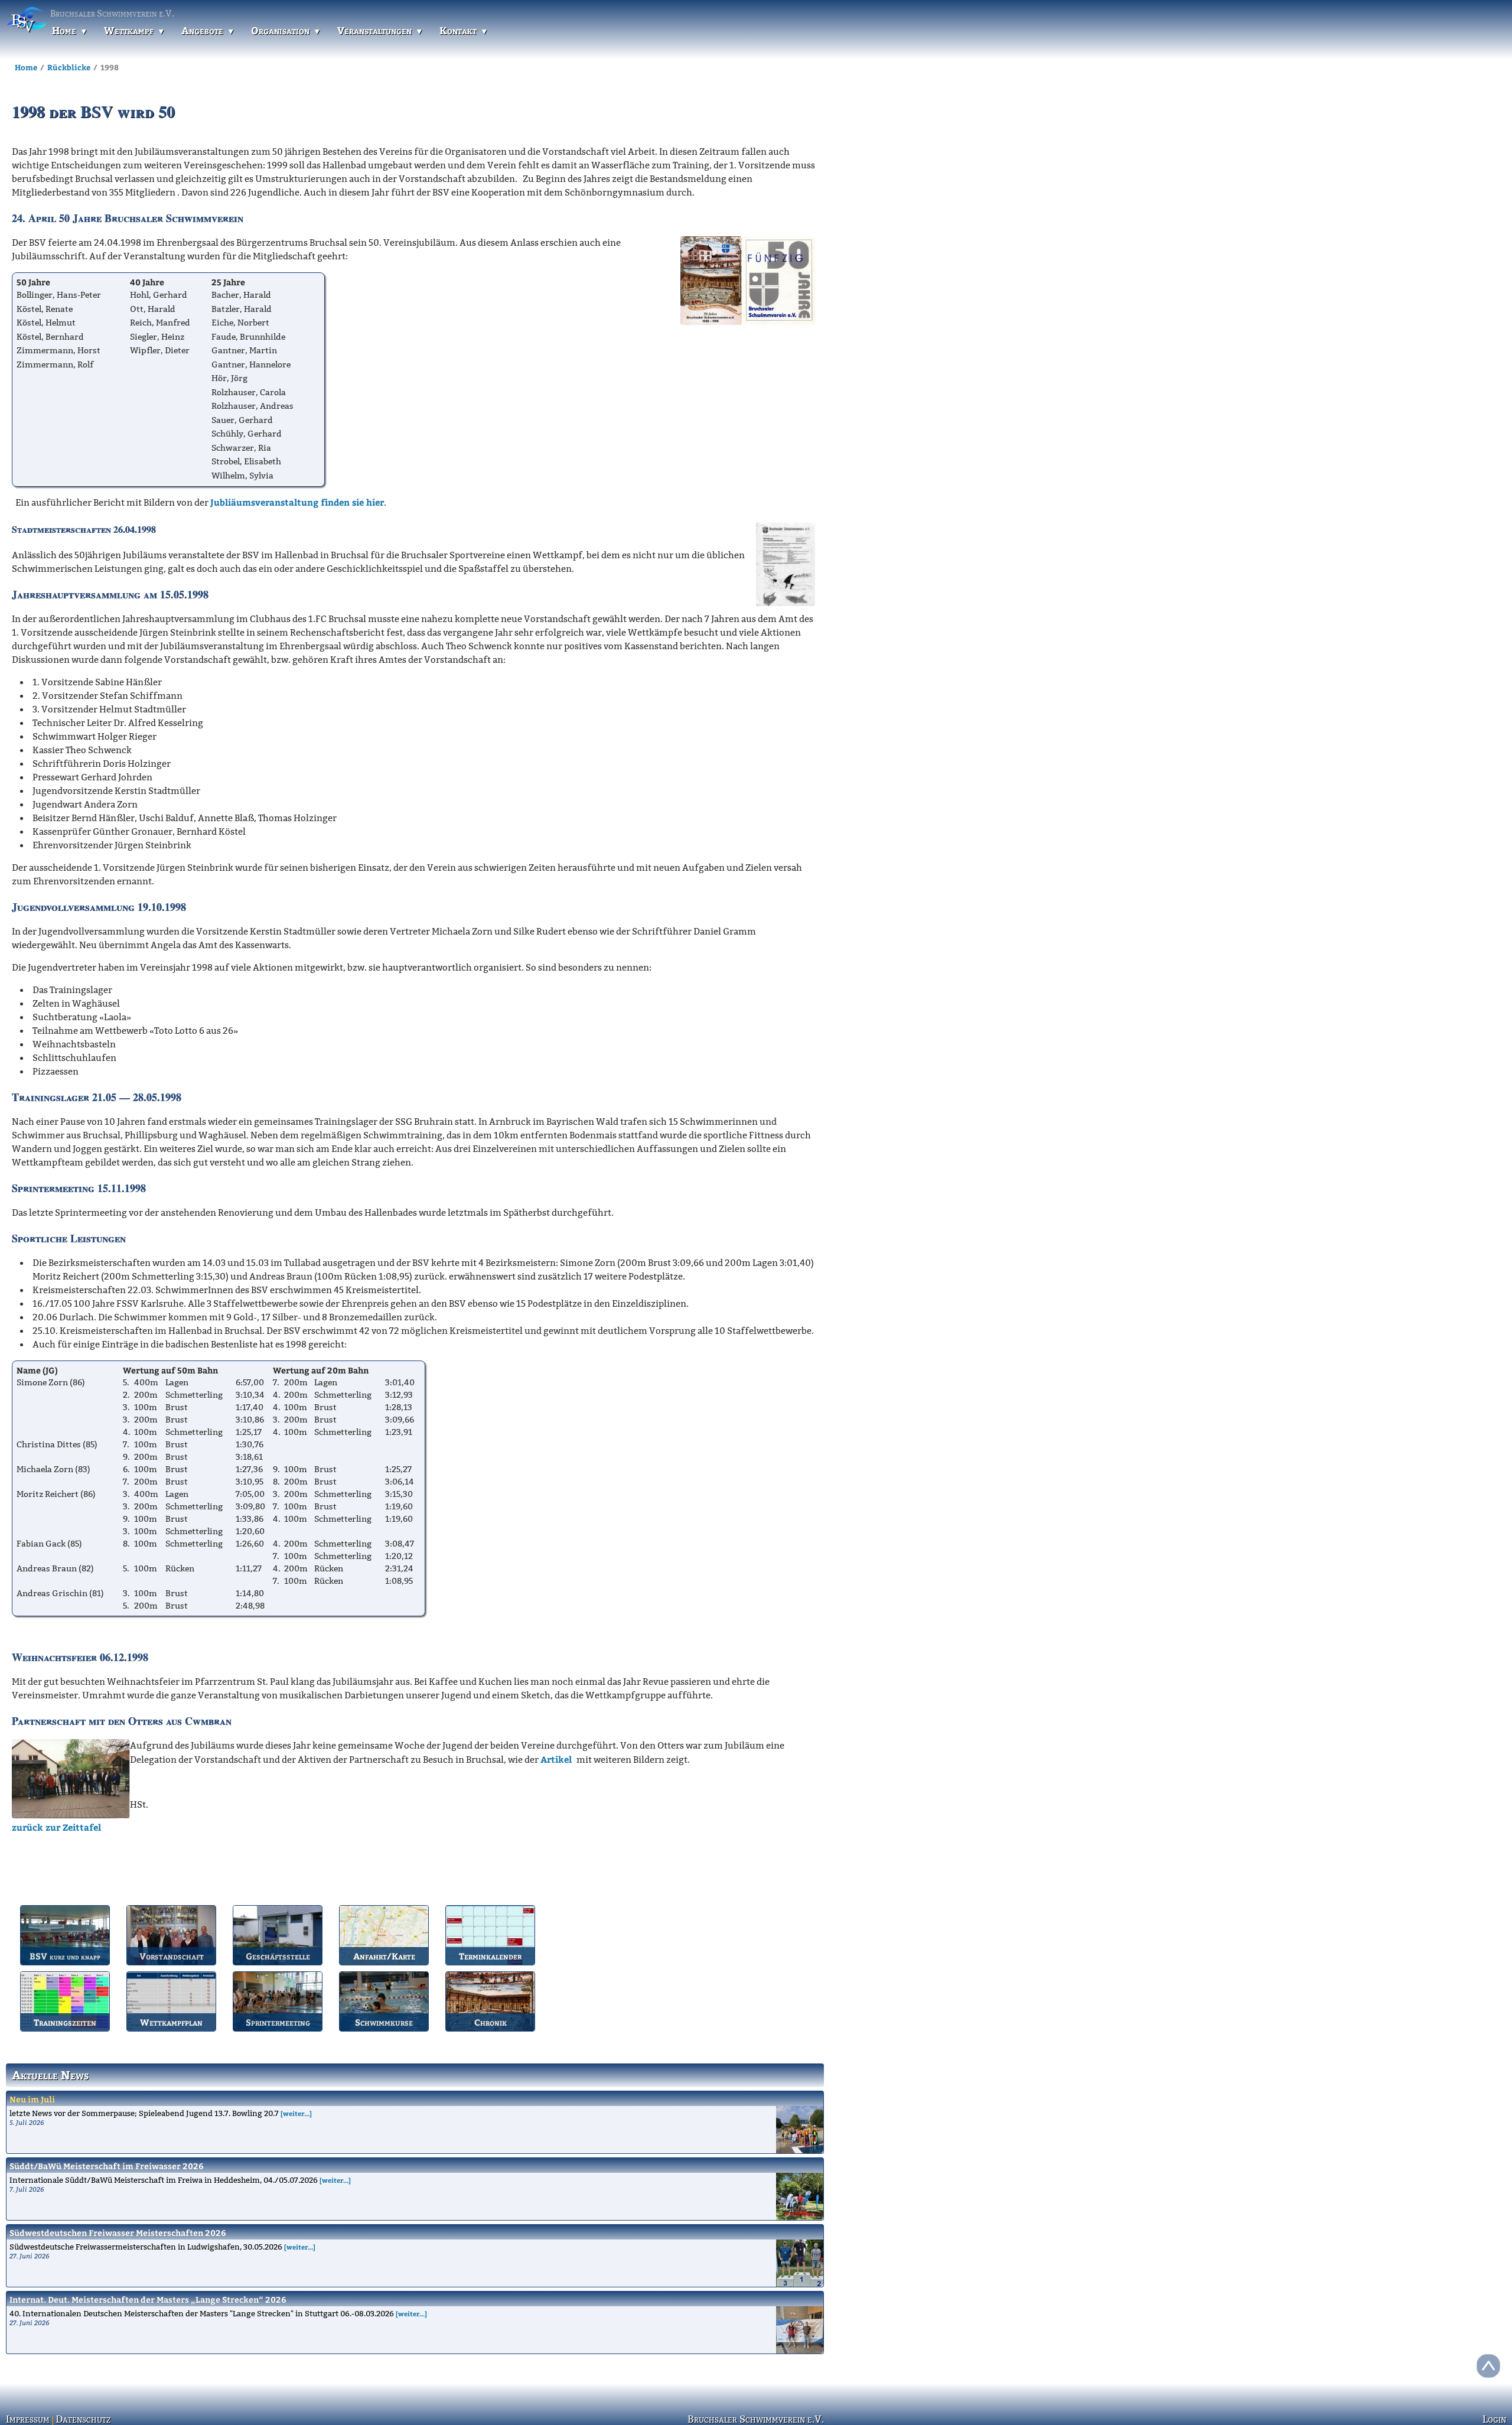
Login (1495, 2419)
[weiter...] (296, 2113)
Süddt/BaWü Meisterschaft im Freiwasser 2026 (107, 2166)
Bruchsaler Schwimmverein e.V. (756, 2419)
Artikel (558, 1759)
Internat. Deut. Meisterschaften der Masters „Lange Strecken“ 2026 (148, 2299)
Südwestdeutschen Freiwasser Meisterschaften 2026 (118, 2233)
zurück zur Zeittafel (56, 1827)
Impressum (26, 2419)
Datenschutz (77, 2419)
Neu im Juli (32, 2099)
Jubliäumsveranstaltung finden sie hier (297, 502)
